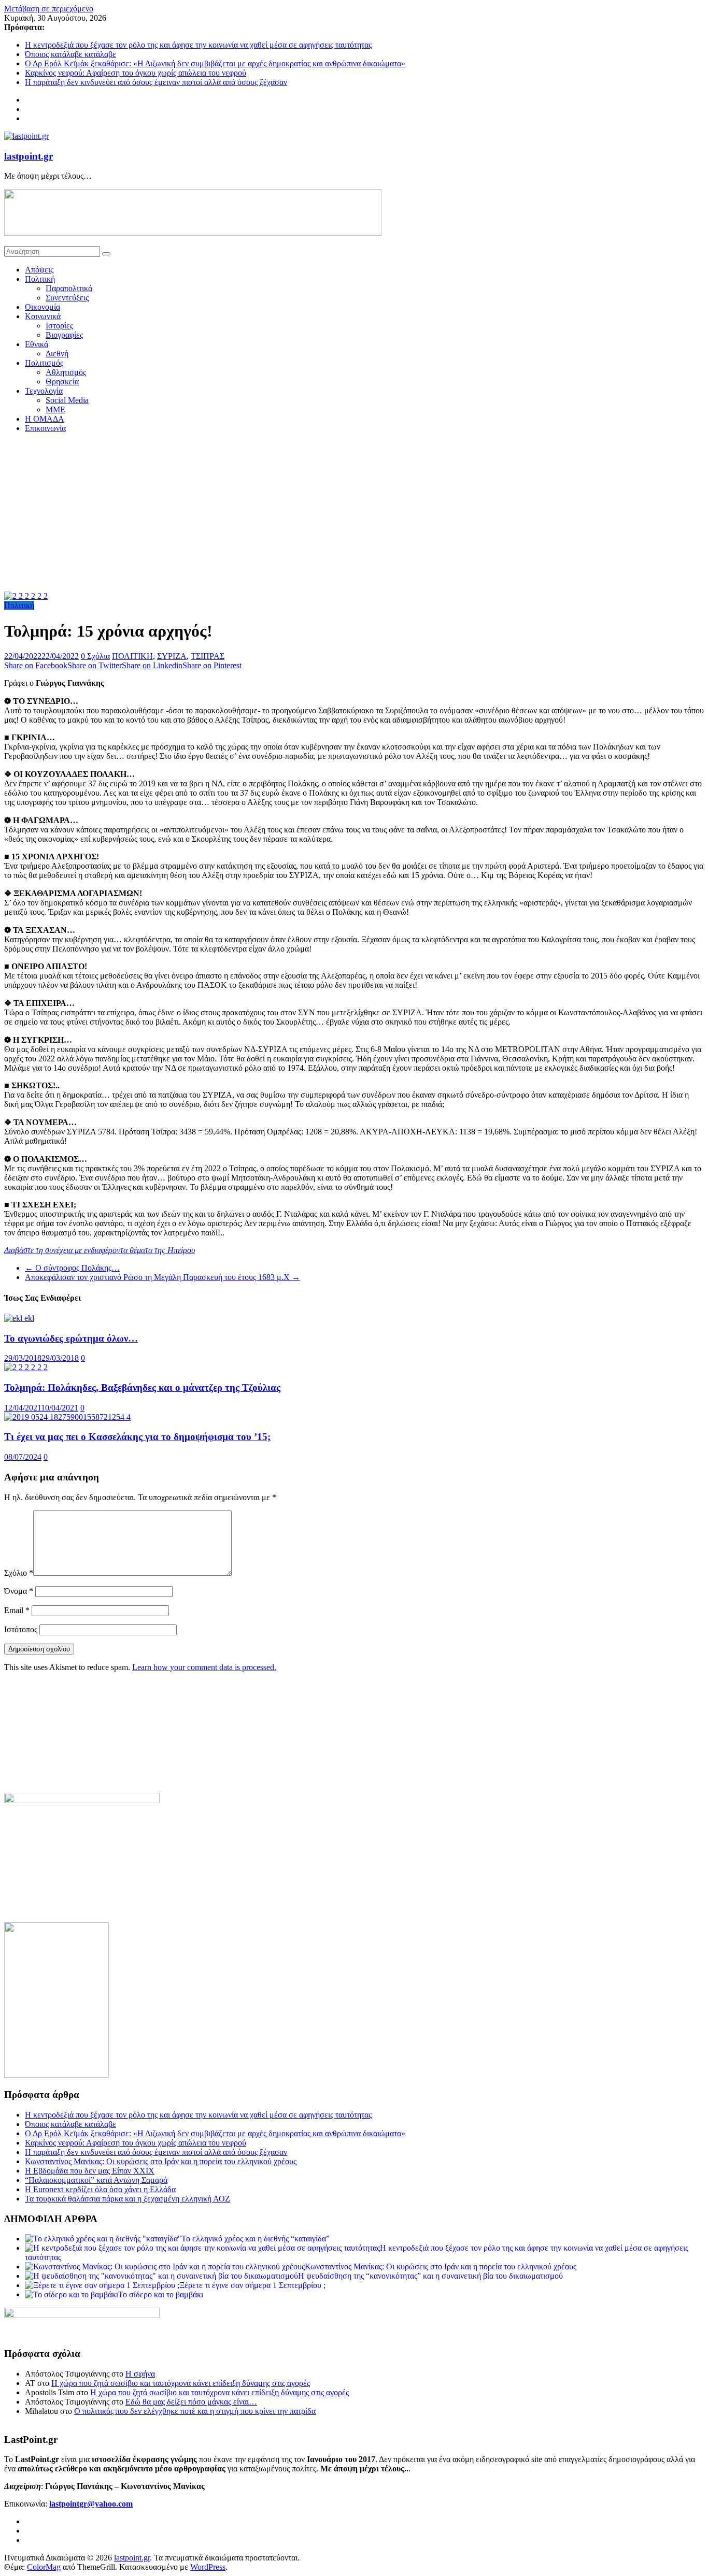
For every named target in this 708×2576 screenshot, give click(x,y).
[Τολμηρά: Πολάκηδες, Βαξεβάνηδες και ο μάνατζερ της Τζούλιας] (26, 1367)
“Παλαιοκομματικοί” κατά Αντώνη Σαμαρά (96, 2180)
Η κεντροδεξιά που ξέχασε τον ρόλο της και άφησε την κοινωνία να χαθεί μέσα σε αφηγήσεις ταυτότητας (198, 45)
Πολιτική (40, 279)
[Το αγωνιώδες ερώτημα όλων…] (19, 1318)
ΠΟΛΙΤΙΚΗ (132, 656)
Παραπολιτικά (69, 288)
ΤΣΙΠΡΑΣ (208, 656)
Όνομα (19, 1591)
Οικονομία (43, 307)
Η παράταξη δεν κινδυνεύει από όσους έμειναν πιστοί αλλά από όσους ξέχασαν (156, 82)
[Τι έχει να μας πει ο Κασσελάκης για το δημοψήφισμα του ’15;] (67, 1417)
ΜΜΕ (55, 409)
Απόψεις (39, 270)
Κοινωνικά (43, 316)
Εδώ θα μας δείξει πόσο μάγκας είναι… (191, 2402)
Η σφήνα (140, 2374)
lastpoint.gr (29, 156)
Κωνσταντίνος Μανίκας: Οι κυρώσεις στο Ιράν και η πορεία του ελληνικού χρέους (161, 2161)
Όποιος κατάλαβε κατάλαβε (70, 54)
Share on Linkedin (152, 665)
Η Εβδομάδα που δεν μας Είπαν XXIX (90, 2171)
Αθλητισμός (66, 372)
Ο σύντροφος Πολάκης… (72, 1268)
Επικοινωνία (45, 428)
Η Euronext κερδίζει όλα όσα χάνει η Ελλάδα (100, 2189)
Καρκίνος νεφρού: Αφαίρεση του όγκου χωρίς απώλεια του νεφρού (136, 73)
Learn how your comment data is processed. (204, 1667)
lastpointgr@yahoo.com (91, 2504)
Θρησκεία (62, 382)
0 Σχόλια (95, 656)
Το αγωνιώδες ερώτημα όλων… (71, 1338)
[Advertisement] (354, 514)
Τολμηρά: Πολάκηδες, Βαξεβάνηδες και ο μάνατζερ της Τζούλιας (142, 1387)
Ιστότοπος (21, 1629)
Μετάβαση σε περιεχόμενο (49, 9)
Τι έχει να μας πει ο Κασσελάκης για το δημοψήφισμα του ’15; (137, 1437)
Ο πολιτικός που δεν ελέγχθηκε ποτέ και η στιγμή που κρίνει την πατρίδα (195, 2411)
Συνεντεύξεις (67, 298)
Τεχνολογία (44, 391)
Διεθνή (57, 354)
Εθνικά (37, 344)
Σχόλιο (19, 1573)
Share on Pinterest (212, 665)
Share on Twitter (95, 665)
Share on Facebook (36, 665)
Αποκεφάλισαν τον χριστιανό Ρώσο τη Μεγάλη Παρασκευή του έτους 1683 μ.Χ (162, 1277)
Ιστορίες (59, 326)
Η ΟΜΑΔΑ (45, 419)
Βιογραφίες (64, 335)
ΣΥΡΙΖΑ (172, 656)
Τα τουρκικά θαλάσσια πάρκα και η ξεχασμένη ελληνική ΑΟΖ (128, 2199)
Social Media (67, 400)
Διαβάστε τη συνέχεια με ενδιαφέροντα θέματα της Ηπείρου (100, 1250)
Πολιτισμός (44, 363)
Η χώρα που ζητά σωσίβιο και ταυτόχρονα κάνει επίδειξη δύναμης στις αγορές (181, 2383)
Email (17, 1610)
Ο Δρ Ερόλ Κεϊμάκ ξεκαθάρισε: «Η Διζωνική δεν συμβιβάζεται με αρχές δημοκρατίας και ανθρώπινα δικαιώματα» (215, 63)
